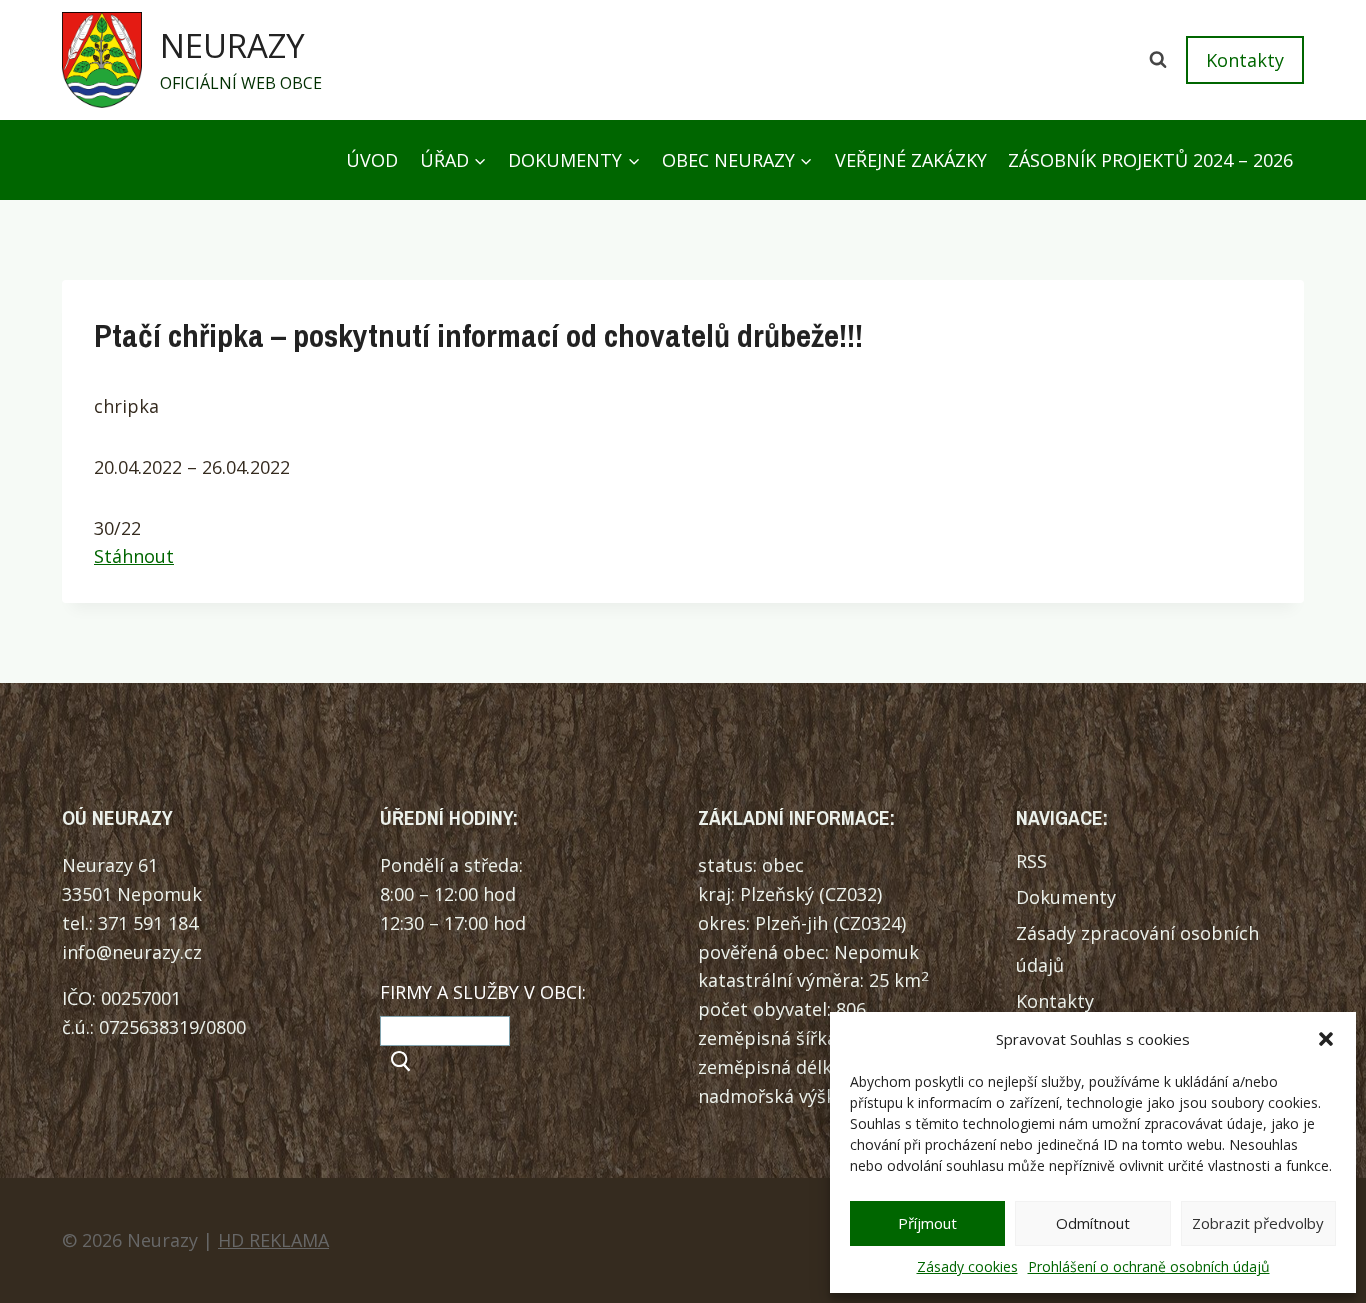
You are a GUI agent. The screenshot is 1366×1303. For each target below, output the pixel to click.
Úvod (372, 160)
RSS (1031, 861)
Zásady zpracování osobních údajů (1137, 949)
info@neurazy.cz (132, 952)
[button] (1326, 1039)
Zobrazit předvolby (1258, 1223)
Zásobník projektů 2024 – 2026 (1150, 160)
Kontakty (1245, 60)
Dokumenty (1066, 897)
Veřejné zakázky (911, 160)
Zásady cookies (967, 1266)
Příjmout (927, 1223)
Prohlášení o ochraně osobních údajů (1149, 1266)
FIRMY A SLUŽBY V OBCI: (483, 992)
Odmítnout (1093, 1223)
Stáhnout (134, 556)
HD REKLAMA (273, 1240)
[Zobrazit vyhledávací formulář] (1158, 60)
